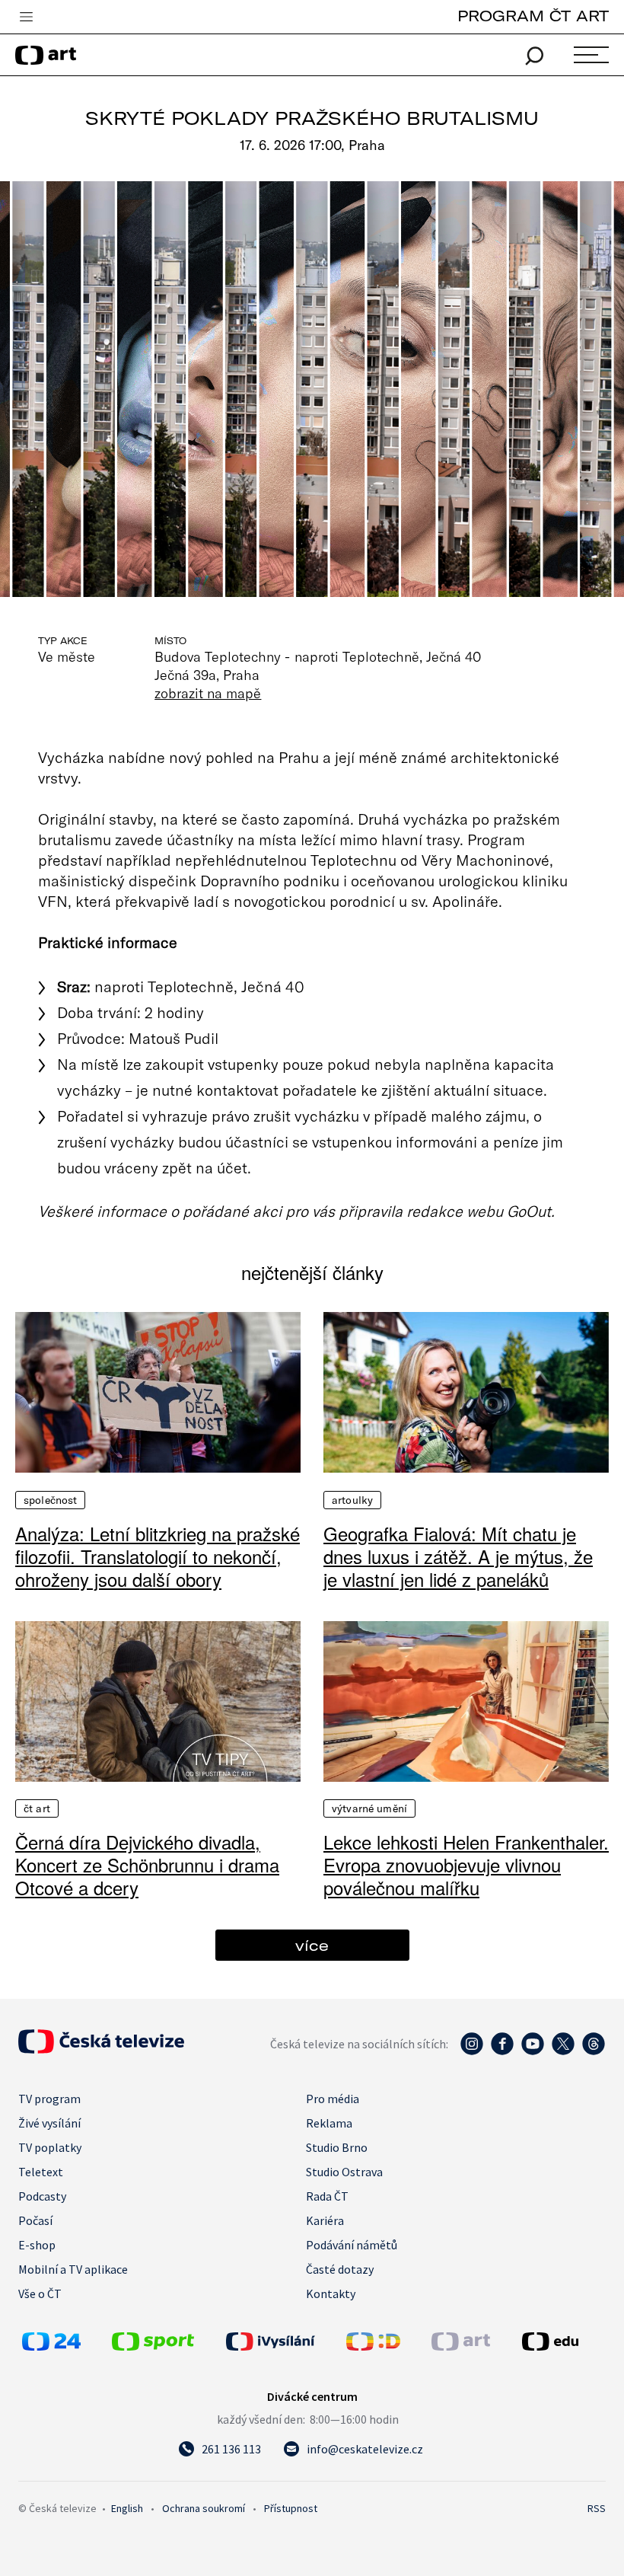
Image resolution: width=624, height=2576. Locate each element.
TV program (49, 2099)
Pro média (333, 2099)
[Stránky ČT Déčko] (373, 2346)
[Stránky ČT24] (51, 2346)
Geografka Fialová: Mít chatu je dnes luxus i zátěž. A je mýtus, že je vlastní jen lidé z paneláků (458, 1556)
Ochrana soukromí (204, 2508)
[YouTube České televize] (533, 2051)
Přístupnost (291, 2508)
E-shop (37, 2245)
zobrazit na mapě (208, 693)
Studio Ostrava (344, 2172)
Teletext (41, 2172)
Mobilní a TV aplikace (73, 2269)
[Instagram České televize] (472, 2051)
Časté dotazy (340, 2269)
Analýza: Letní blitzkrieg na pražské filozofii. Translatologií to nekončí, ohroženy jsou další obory (158, 1556)
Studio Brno (337, 2147)
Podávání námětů (352, 2245)
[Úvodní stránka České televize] (101, 2049)
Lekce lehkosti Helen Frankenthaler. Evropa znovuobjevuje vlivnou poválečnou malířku (466, 1865)
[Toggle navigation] (26, 18)
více (312, 1945)
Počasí (35, 2220)
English (127, 2508)
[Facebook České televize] (502, 2051)
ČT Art (37, 1808)
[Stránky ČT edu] (562, 2341)
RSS (597, 2508)
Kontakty (331, 2294)
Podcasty (42, 2196)
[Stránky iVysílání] (282, 2341)
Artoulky (352, 1500)
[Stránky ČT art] (461, 2346)
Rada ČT (327, 2196)
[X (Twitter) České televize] (563, 2051)
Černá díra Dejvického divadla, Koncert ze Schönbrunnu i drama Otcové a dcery (147, 1865)
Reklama (329, 2123)
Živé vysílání (49, 2123)
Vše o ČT (40, 2294)
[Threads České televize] (594, 2051)
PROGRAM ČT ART (533, 16)
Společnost (50, 1500)
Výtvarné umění (369, 1808)
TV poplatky (50, 2147)
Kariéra (325, 2220)
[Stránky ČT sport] (153, 2346)
